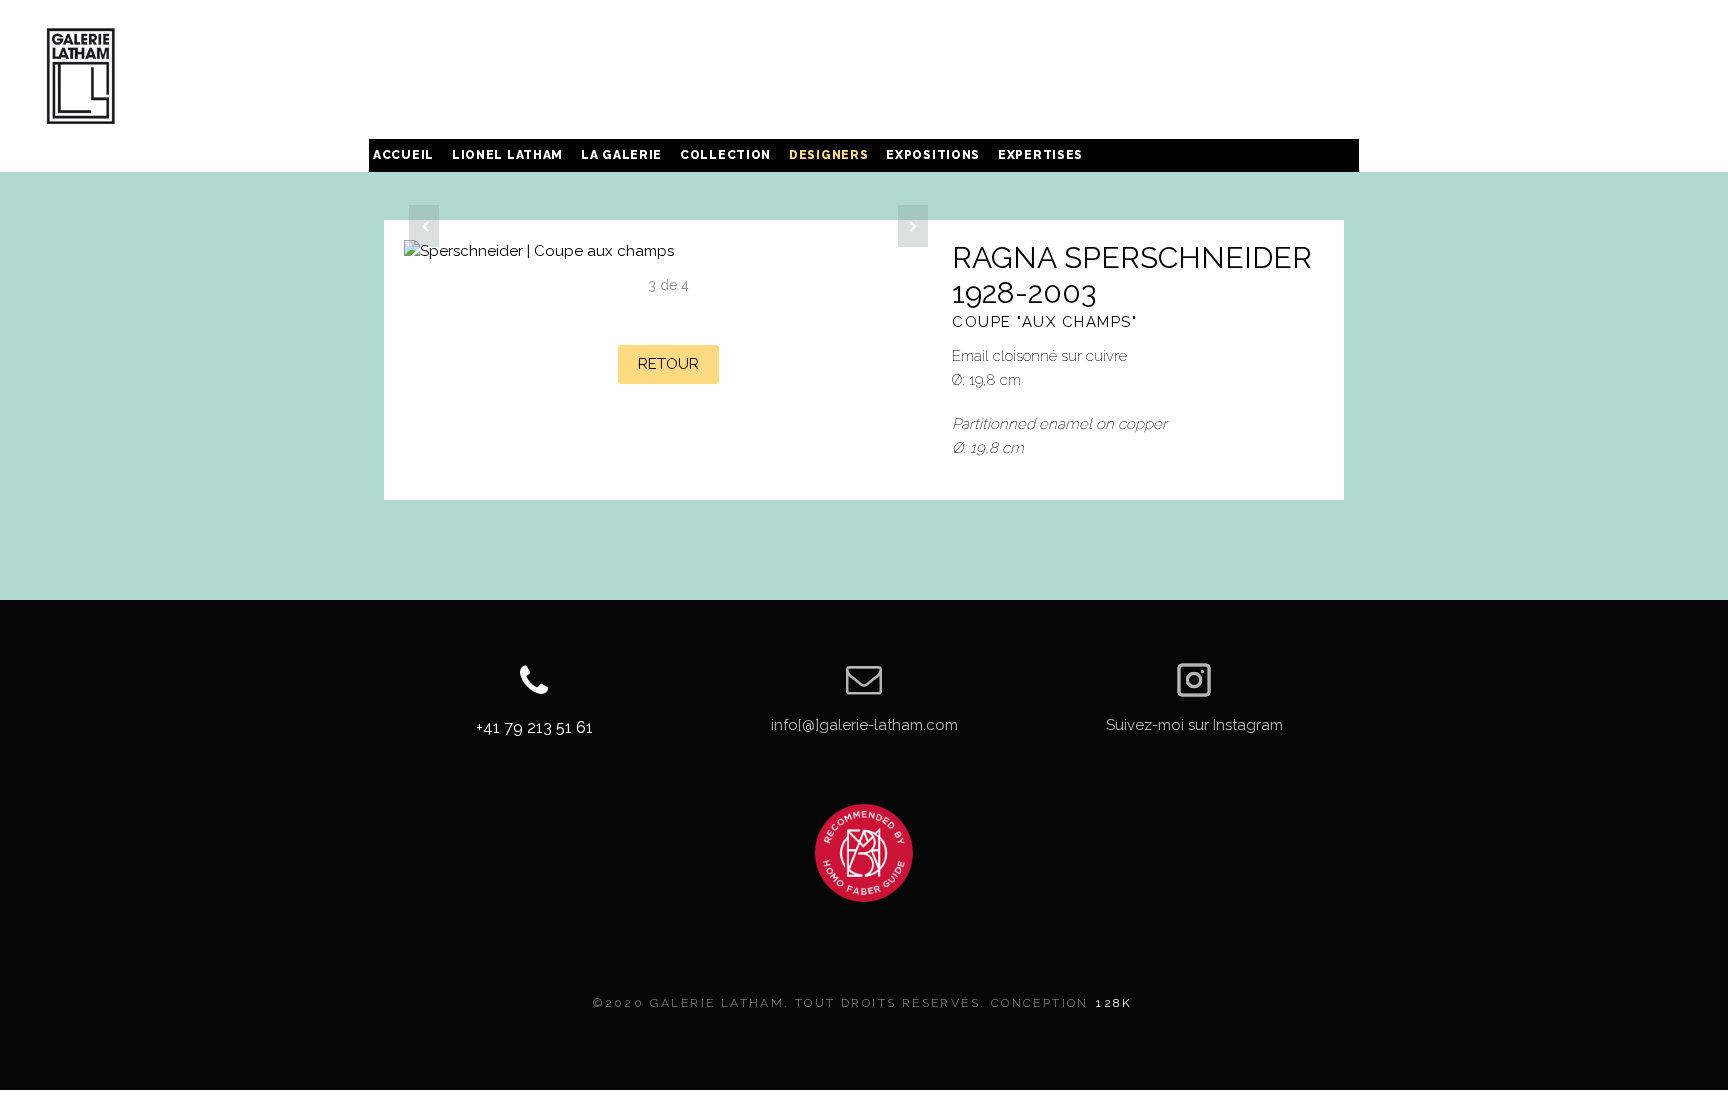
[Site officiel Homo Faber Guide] (864, 853)
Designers (828, 155)
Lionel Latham (507, 155)
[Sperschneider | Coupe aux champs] (668, 251)
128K (1114, 1003)
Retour (668, 364)
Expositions (933, 155)
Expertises (1040, 155)
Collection (725, 155)
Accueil (403, 155)
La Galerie (621, 155)
